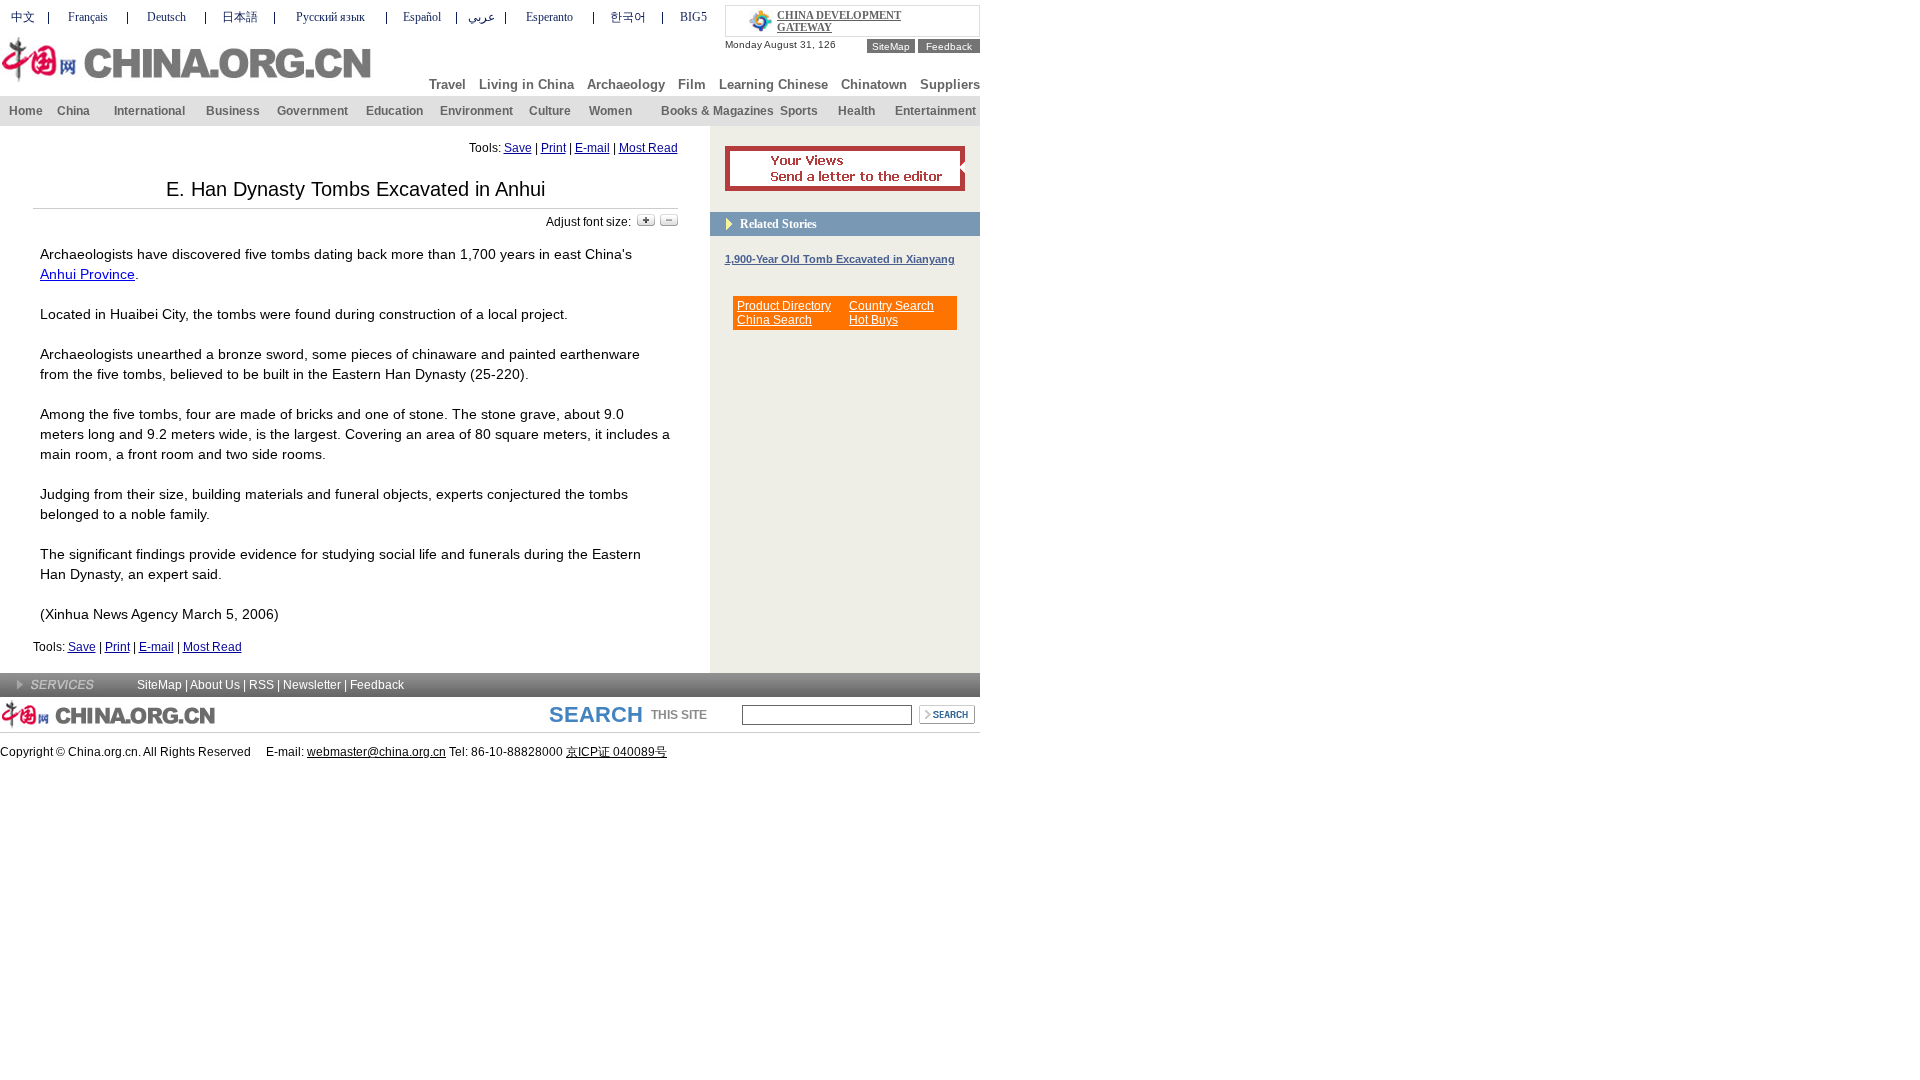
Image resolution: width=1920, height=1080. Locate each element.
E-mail (592, 148)
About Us (215, 685)
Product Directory (784, 306)
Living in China (526, 84)
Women (610, 111)
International (149, 111)
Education (394, 111)
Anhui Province (87, 274)
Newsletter (312, 685)
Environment (476, 111)
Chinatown (874, 84)
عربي (481, 17)
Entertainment (935, 111)
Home (26, 111)
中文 (23, 17)
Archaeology (626, 84)
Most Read (648, 148)
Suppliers (950, 84)
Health (856, 111)
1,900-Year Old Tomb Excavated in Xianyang (840, 259)
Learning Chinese (773, 84)
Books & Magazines (717, 111)
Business (233, 111)
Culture (550, 111)
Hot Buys (873, 320)
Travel (447, 84)
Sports (799, 111)
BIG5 (693, 17)
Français (88, 17)
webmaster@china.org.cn (376, 752)
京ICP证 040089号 (616, 752)
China (73, 111)
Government (312, 111)
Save (518, 148)
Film (692, 84)
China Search (774, 320)
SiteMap (891, 46)
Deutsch (166, 17)
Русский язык (330, 17)
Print (553, 148)
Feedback (949, 46)
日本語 (240, 17)
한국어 (628, 17)
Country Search (891, 306)
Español (422, 17)
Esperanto (549, 17)
